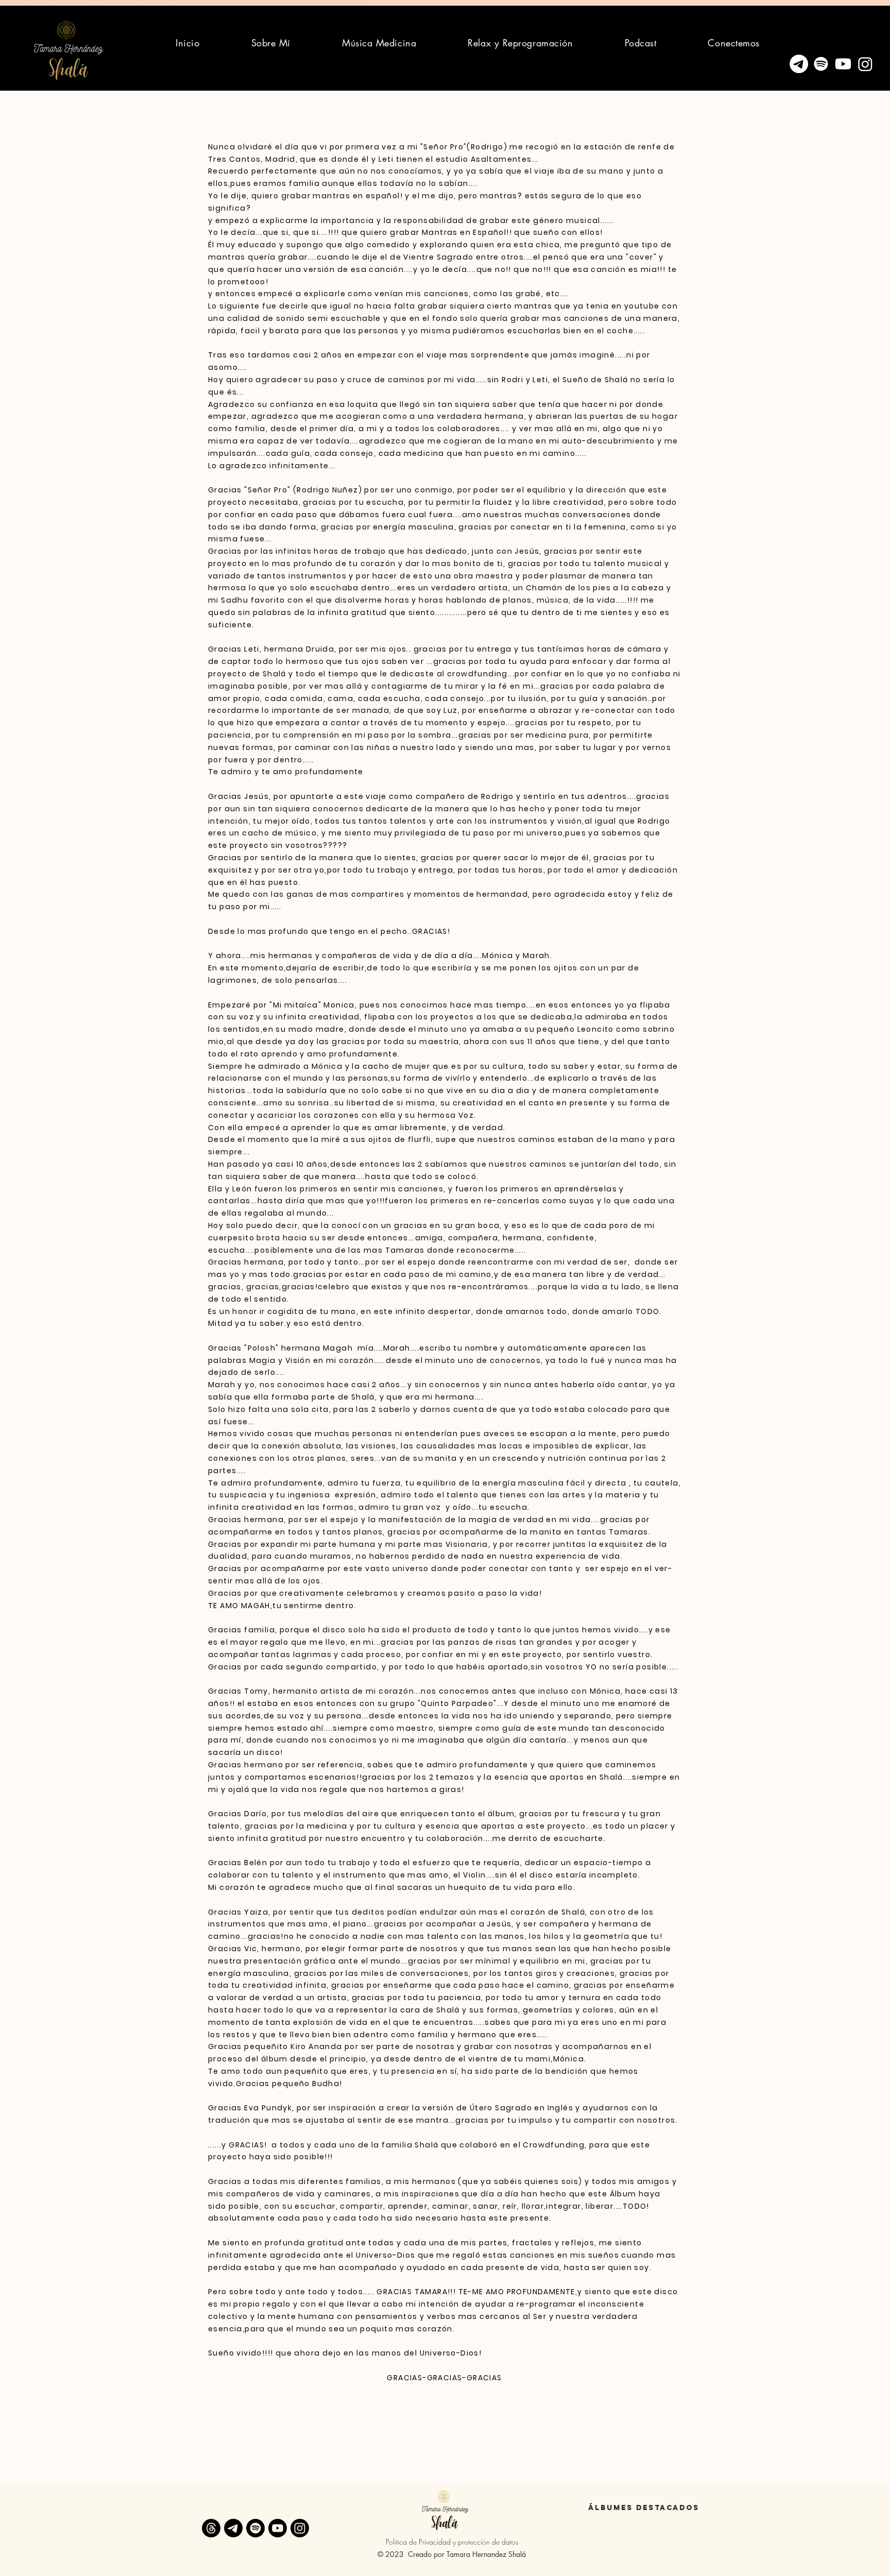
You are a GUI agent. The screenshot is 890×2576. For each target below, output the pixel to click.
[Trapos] (211, 2528)
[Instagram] (865, 64)
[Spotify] (821, 64)
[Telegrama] (799, 64)
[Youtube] (843, 64)
